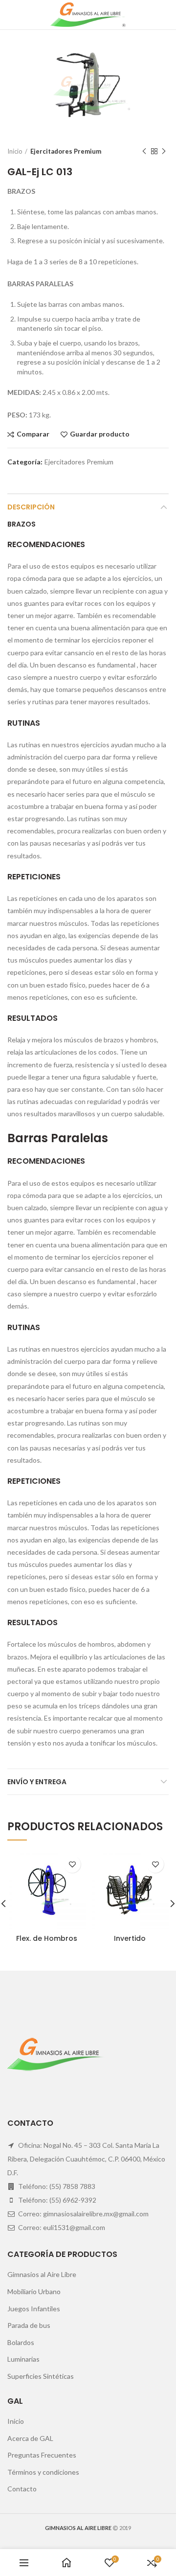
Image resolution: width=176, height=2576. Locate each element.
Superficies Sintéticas (41, 2376)
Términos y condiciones (43, 2472)
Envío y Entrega (37, 1782)
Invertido (130, 1938)
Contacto (22, 2489)
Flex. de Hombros (47, 1938)
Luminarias (23, 2359)
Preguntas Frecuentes (42, 2455)
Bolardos (21, 2342)
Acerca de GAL (30, 2438)
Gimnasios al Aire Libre (42, 2274)
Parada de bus (29, 2325)
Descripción (31, 507)
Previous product (144, 151)
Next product (164, 151)
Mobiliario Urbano (34, 2291)
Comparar (33, 434)
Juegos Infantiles (34, 2309)
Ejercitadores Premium (66, 151)
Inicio (15, 151)
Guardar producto (100, 434)
